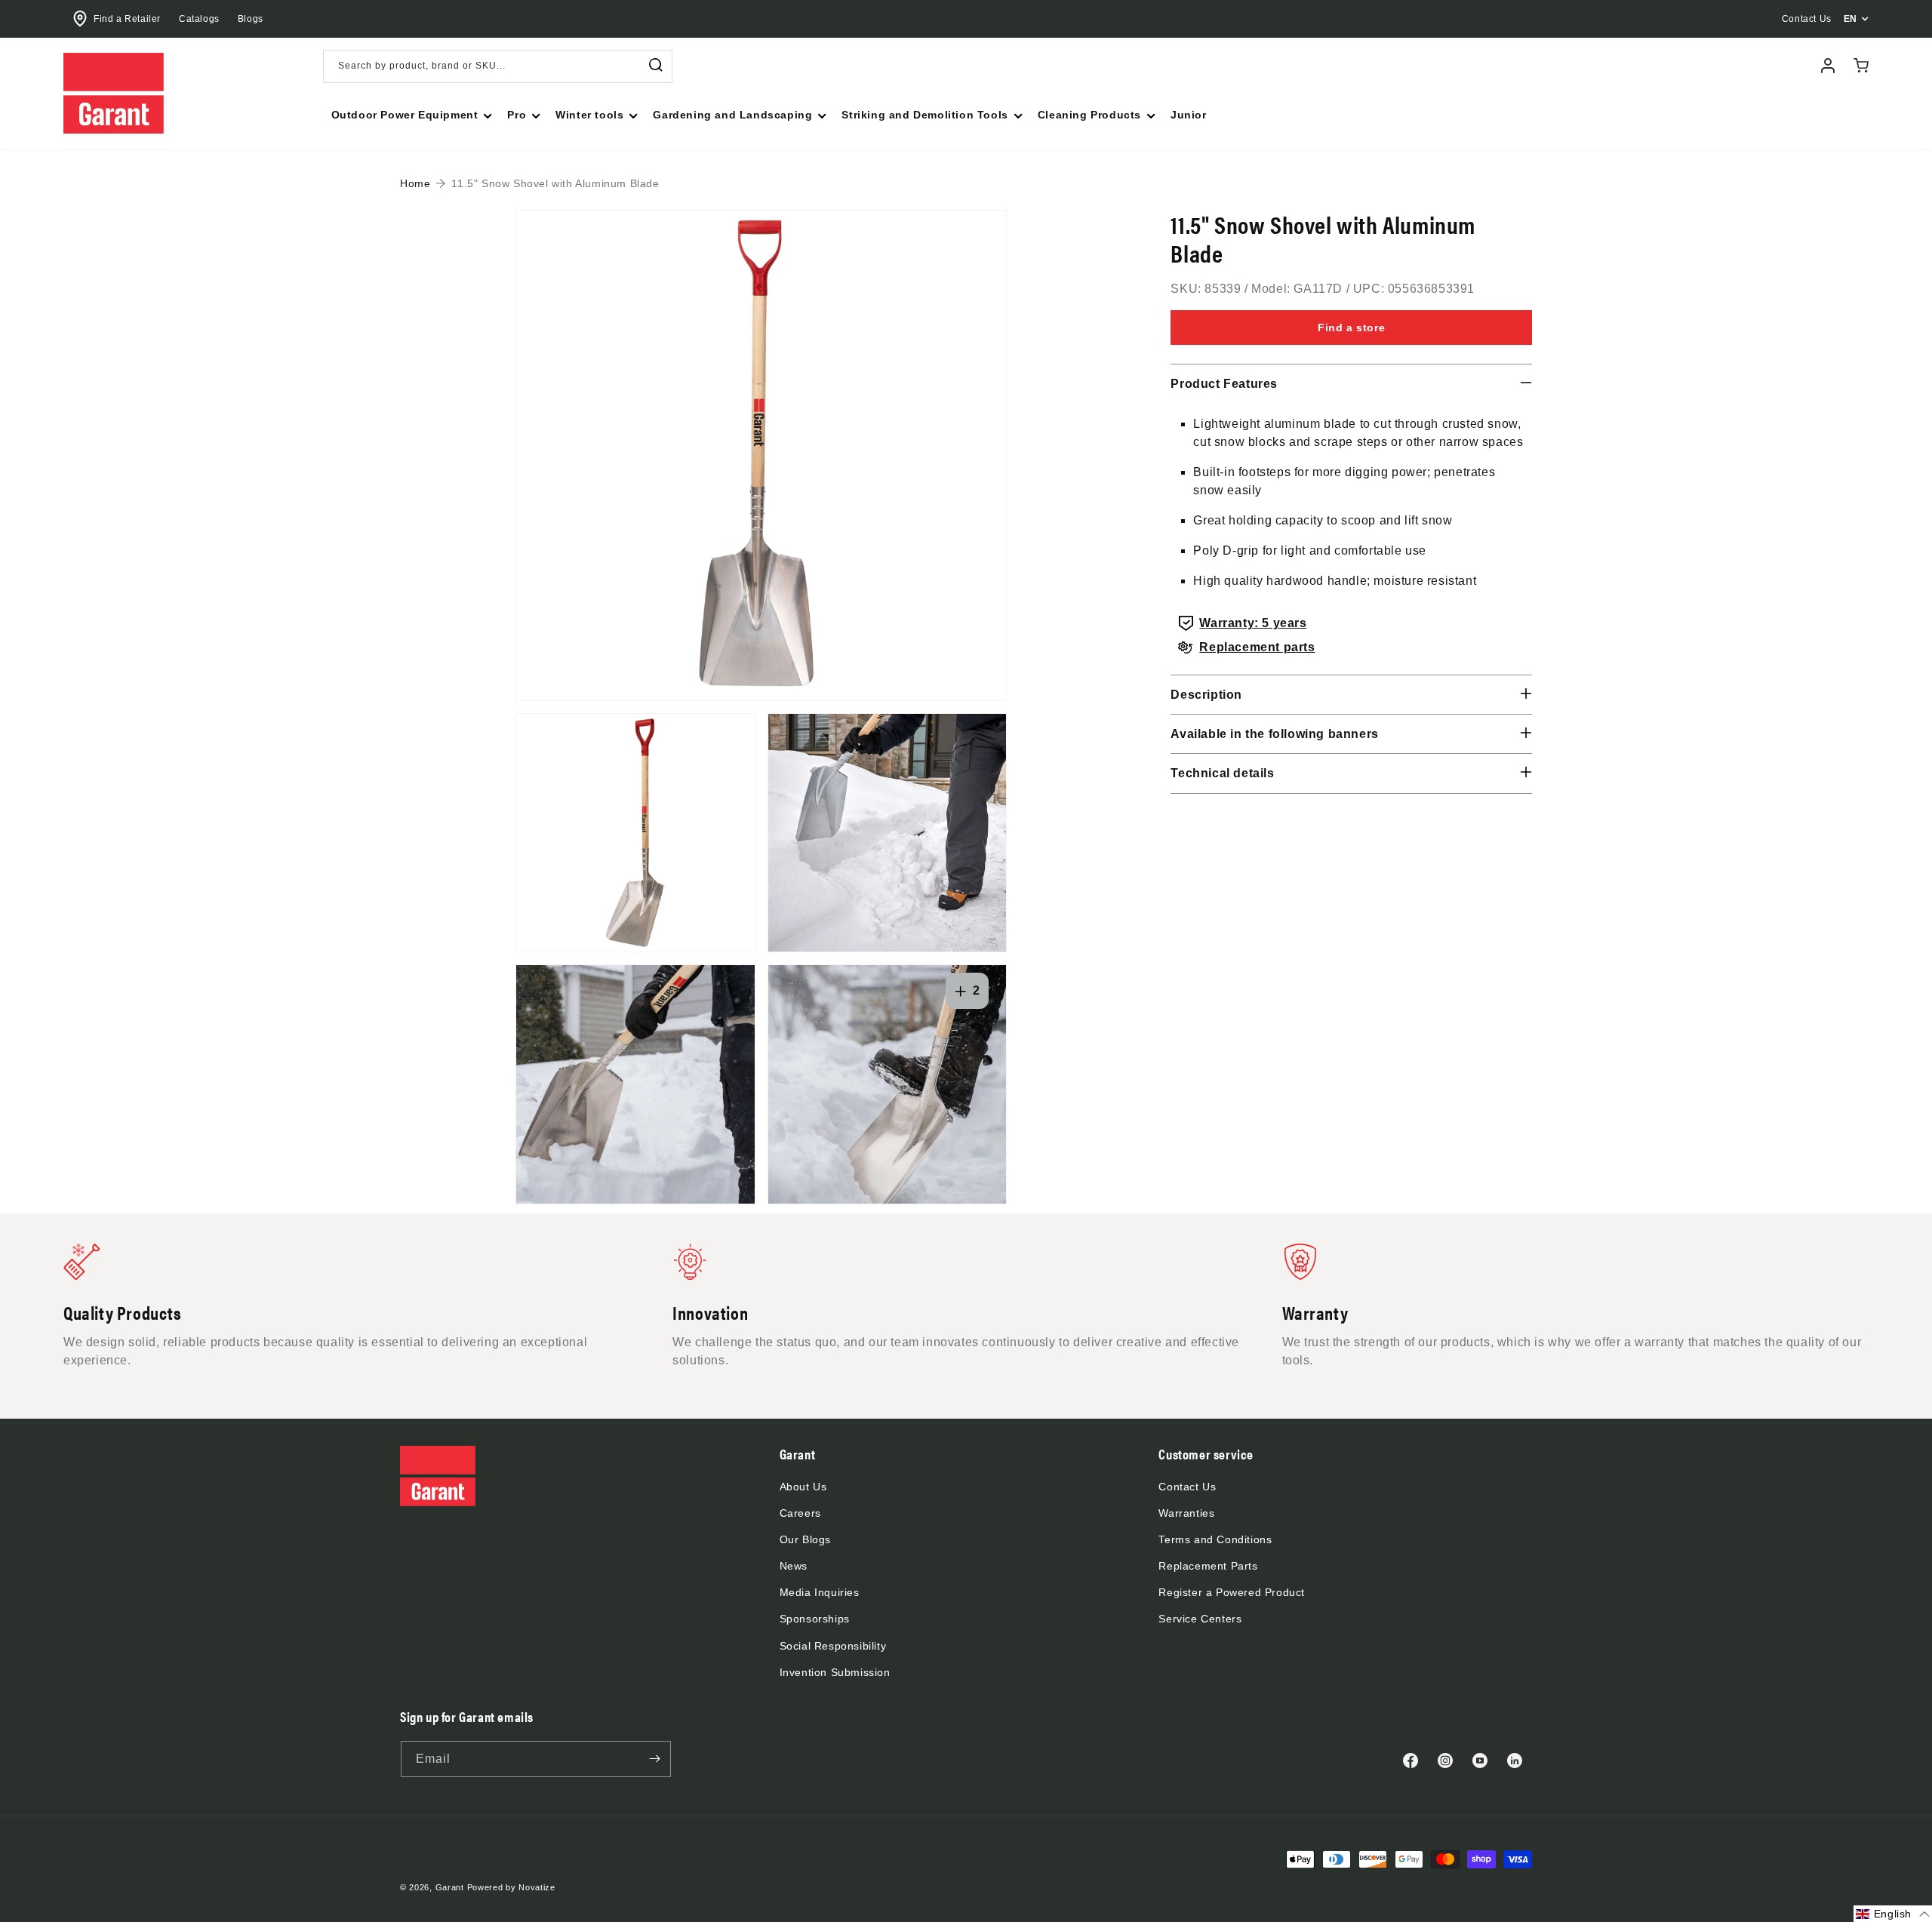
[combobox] (498, 66)
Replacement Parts (1208, 1566)
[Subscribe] (654, 1759)
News (794, 1566)
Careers (800, 1513)
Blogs (251, 19)
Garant (450, 1887)
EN (1850, 19)
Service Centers (1200, 1619)
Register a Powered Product (1232, 1592)
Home (415, 183)
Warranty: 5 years (1253, 623)
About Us (803, 1487)
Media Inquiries (820, 1592)
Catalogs (199, 19)
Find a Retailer (127, 19)
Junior (1189, 115)
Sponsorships (815, 1619)
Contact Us (1187, 1487)
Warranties (1186, 1513)
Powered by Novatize (511, 1887)
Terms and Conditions (1215, 1539)
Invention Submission (835, 1672)
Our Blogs (805, 1539)
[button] (411, 115)
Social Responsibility (833, 1646)
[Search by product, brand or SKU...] (656, 65)
